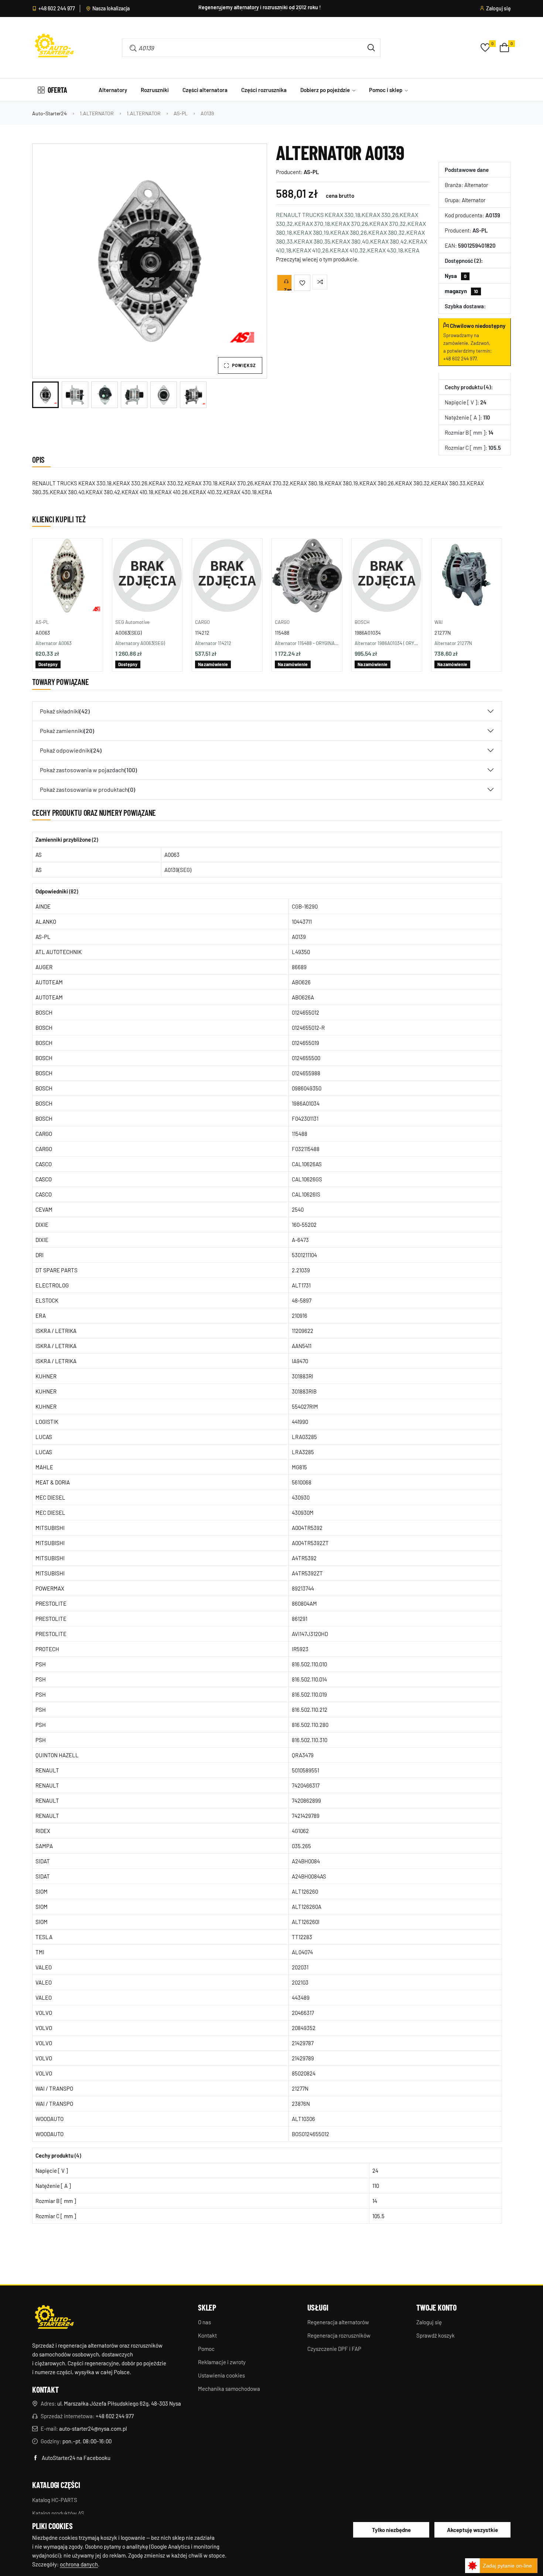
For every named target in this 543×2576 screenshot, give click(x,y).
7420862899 (306, 1801)
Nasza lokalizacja (111, 9)
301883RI (303, 1376)
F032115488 (306, 1149)
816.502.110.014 (309, 1679)
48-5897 (302, 1300)
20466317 (303, 2013)
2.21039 (301, 1270)
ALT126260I (306, 1922)
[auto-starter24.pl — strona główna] (54, 2318)
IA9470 (300, 1361)
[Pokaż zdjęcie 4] (134, 395)
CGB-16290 (305, 906)
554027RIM (305, 1406)
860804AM (304, 1603)
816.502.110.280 (310, 1725)
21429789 (303, 2058)
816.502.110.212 (310, 1710)
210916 (300, 1316)
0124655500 (306, 1058)
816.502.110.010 (309, 1664)
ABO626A (303, 997)
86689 (299, 967)
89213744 (303, 1588)
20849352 (304, 2028)
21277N (443, 633)
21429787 (303, 2043)
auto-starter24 (49, 113)
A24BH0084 (306, 1861)
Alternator (476, 185)
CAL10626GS (307, 1179)
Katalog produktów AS (58, 2513)
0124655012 (305, 1012)
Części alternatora (205, 90)
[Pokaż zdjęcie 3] (105, 395)
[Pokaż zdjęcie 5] (164, 395)
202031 (300, 1967)
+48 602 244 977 (57, 9)
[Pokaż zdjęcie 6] (193, 395)
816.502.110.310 (310, 1740)
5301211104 (304, 1255)
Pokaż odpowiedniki (71, 750)
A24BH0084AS (309, 1876)
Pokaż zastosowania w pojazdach (88, 770)
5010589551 (305, 1770)
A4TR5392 (304, 1558)
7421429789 (306, 1816)
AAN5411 (302, 1346)
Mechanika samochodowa (229, 2389)
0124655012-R (308, 1028)
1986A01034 (368, 633)
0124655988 (306, 1073)
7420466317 (306, 1785)
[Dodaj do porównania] (320, 282)
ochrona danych (79, 2564)
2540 (298, 1209)
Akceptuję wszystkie (472, 2530)
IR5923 (300, 1649)
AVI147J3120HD (310, 1634)
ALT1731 (301, 1285)
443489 (301, 1998)
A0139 (299, 937)
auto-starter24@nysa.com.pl (93, 2429)
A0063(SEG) (129, 633)
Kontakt (207, 2335)
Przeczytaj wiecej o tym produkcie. (317, 259)
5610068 (302, 1482)
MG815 (299, 1467)
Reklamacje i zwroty (222, 2362)
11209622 (303, 1331)
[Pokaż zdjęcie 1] (45, 395)
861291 (300, 1619)
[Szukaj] (371, 48)
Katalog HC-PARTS (55, 2500)
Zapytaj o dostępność (288, 289)
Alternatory (113, 90)
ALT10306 (303, 2119)
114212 (202, 633)
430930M (303, 1513)
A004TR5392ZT (310, 1543)
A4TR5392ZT (307, 1573)
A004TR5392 (307, 1528)
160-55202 (304, 1225)
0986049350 (307, 1088)
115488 (282, 633)
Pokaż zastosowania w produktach (88, 789)
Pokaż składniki (65, 711)
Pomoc (206, 2349)
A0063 (43, 633)
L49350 (301, 952)
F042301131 (305, 1119)
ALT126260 (305, 1891)
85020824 (304, 2073)
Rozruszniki (155, 90)
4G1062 (300, 1831)
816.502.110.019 (309, 1694)
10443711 (302, 922)
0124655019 (305, 1043)
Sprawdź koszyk (436, 2335)
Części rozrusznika (264, 90)
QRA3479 (303, 1755)
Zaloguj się (498, 9)
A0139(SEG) (178, 870)
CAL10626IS (306, 1194)
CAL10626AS (307, 1164)
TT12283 (302, 1937)
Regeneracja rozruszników (339, 2335)
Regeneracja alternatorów (338, 2322)
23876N (301, 2104)
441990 (300, 1422)
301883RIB (304, 1391)
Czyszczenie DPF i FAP (334, 2349)
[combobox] (240, 48)
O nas (204, 2322)
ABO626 (301, 982)
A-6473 (300, 1240)
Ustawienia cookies (221, 2375)
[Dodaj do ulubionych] (302, 283)
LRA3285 (303, 1452)
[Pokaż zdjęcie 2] (75, 395)
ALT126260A (307, 1907)
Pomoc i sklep (386, 90)
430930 (301, 1497)
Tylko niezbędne (391, 2530)
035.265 (301, 1846)
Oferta (57, 90)
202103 (300, 1982)
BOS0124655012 (310, 2134)
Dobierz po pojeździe (326, 90)
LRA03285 (304, 1437)
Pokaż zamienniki (67, 731)
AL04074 (302, 1952)
